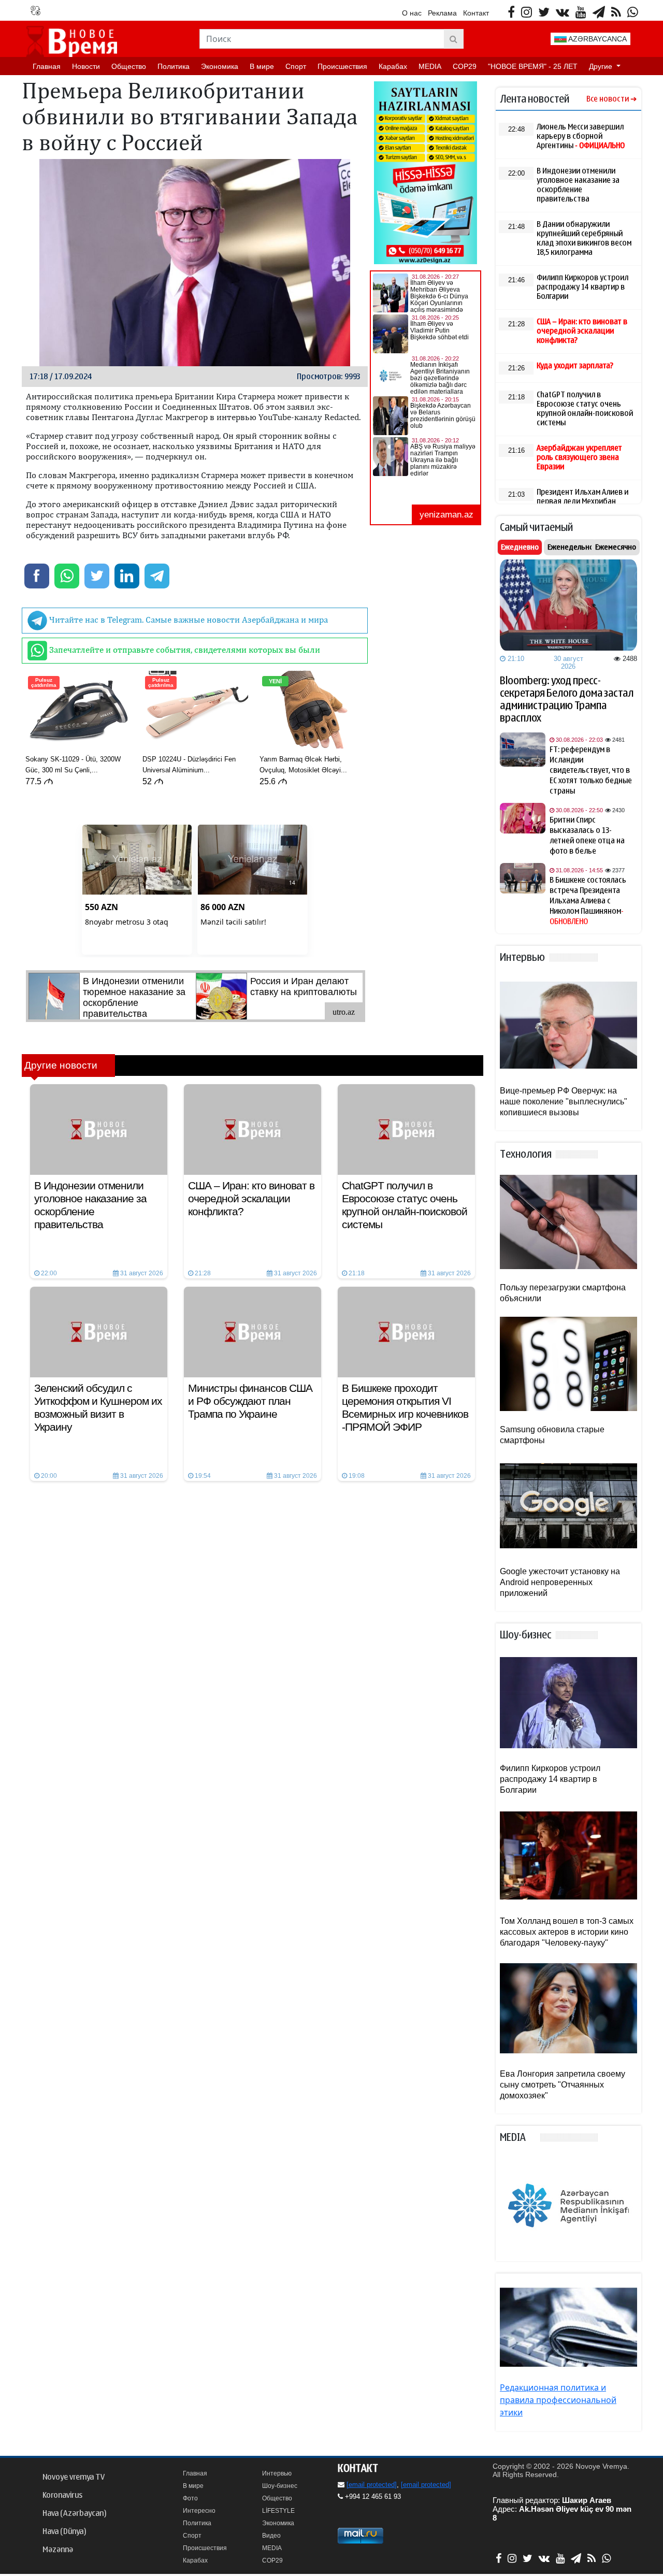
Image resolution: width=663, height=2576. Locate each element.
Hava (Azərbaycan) (74, 2513)
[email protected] (372, 2485)
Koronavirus (62, 2495)
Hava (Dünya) (64, 2531)
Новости (86, 66)
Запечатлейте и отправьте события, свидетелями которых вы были (184, 650)
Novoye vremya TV (74, 2477)
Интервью (277, 2473)
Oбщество (129, 66)
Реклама (442, 13)
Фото (190, 2498)
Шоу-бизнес (280, 2486)
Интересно (199, 2511)
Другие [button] (602, 66)
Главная (47, 66)
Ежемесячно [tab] (616, 547)
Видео (271, 2536)
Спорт (296, 66)
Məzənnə (58, 2550)
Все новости (608, 99)
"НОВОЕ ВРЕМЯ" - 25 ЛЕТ (533, 66)
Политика (174, 66)
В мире (262, 66)
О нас (412, 13)
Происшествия (342, 66)
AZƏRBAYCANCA (597, 39)
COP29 (465, 66)
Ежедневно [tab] (520, 547)
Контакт (476, 13)
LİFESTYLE (278, 2511)
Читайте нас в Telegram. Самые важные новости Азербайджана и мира (188, 620)
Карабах (393, 66)
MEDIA (430, 66)
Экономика (220, 66)
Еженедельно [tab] (571, 547)
